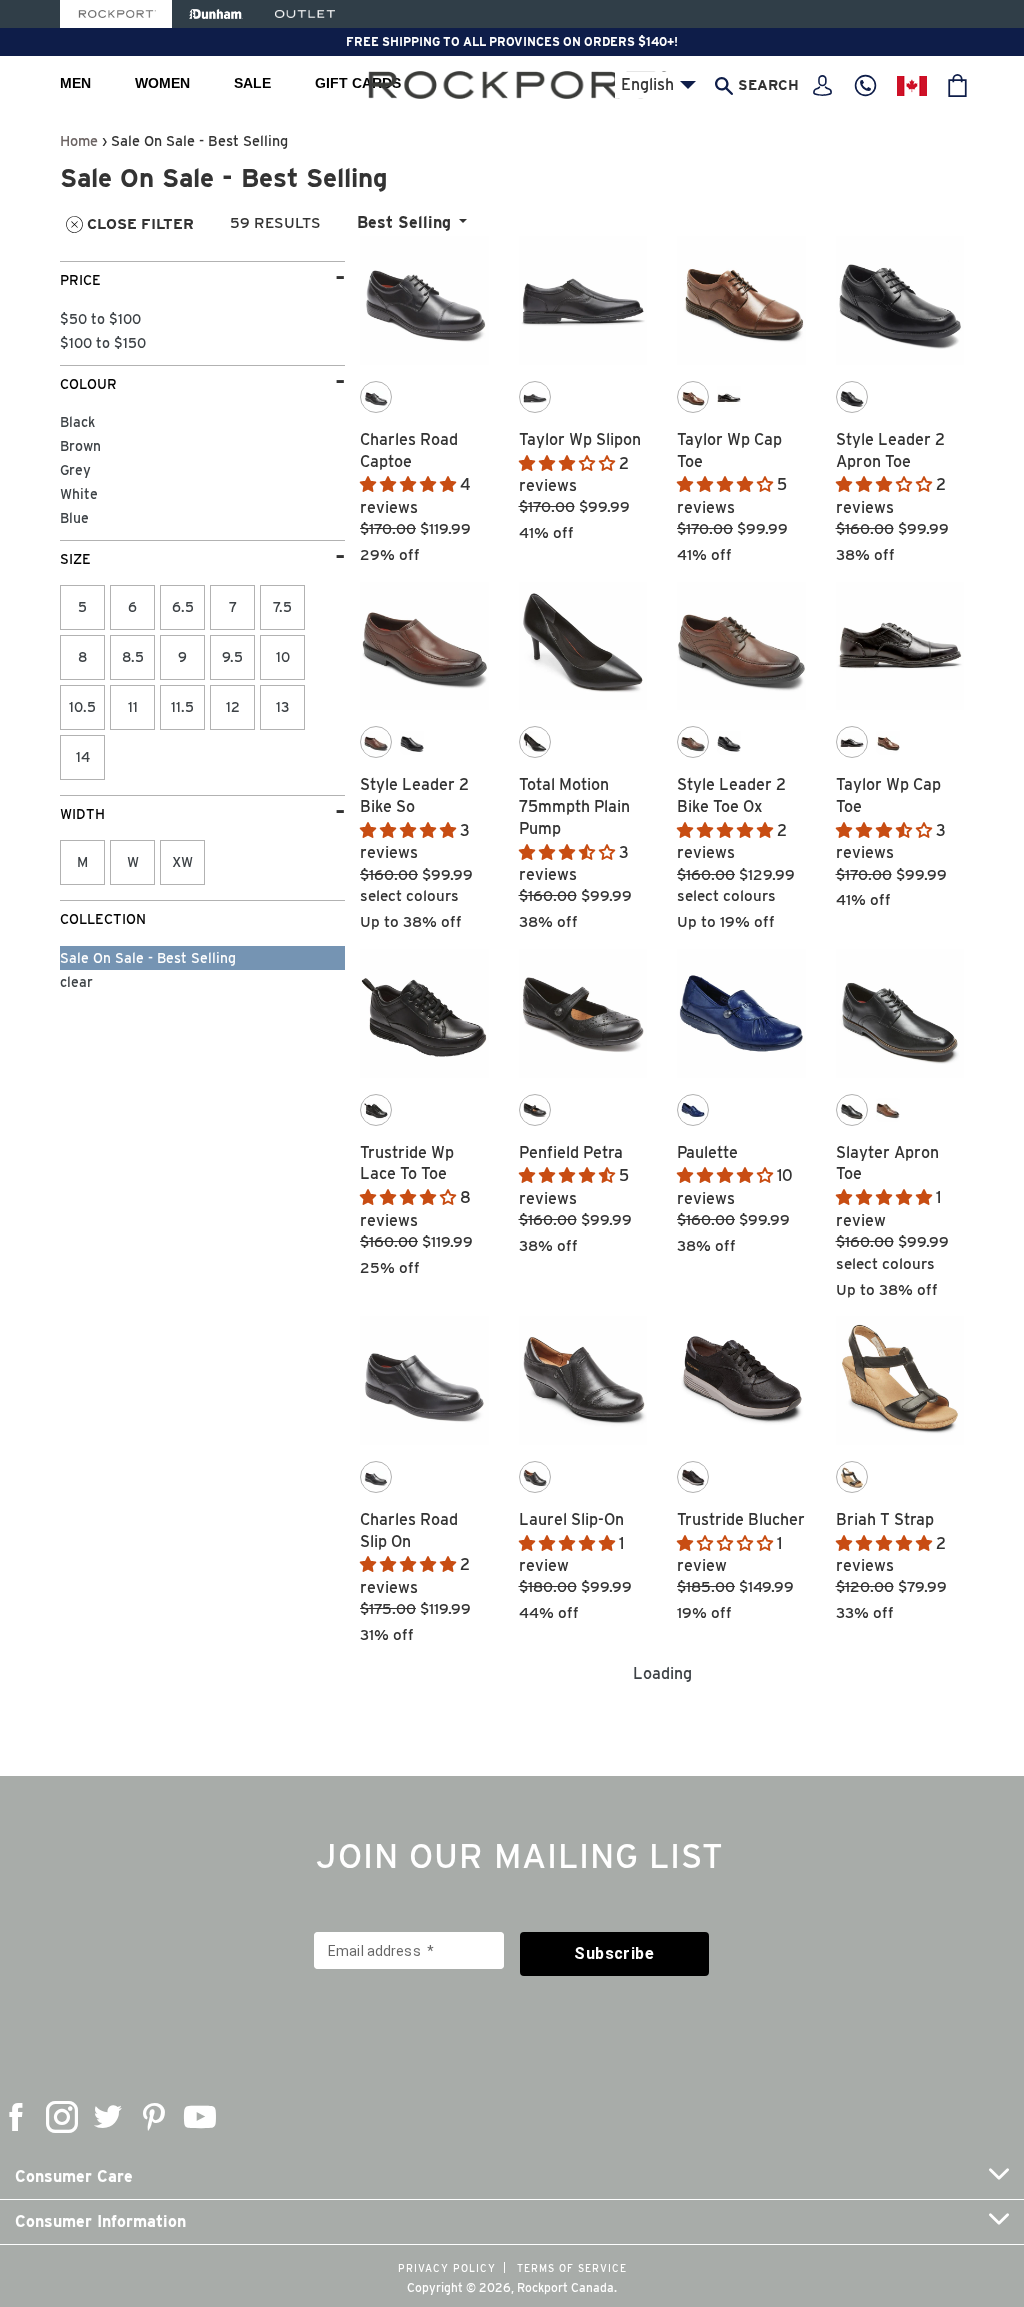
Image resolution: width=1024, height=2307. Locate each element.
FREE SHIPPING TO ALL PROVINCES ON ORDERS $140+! (512, 41)
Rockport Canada (565, 2287)
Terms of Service (572, 2268)
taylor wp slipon (580, 439)
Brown (80, 446)
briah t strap (885, 1519)
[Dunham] (215, 14)
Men (75, 83)
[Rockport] (116, 14)
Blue (74, 518)
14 (83, 757)
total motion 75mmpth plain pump (574, 806)
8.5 (133, 657)
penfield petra (571, 1152)
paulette (707, 1152)
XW (182, 862)
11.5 (182, 707)
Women (162, 83)
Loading (662, 1673)
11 (133, 707)
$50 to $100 (100, 319)
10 (283, 657)
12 (233, 707)
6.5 (183, 607)
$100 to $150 (103, 343)
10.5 (82, 707)
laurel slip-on (571, 1519)
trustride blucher (741, 1519)
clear (76, 982)
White (79, 494)
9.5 (232, 657)
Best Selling (404, 222)
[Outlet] (305, 14)
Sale (252, 83)
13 (283, 707)
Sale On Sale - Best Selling (148, 958)
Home (79, 140)
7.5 (282, 607)
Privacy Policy (447, 2268)
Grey (75, 470)
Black (77, 422)
